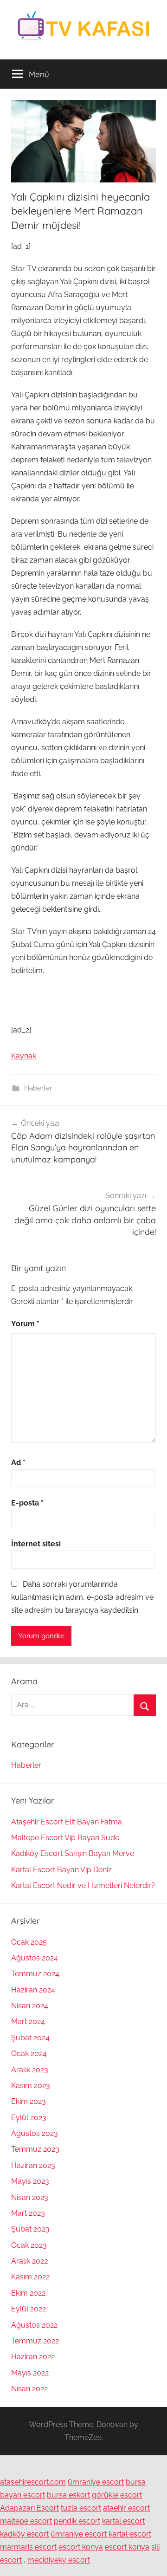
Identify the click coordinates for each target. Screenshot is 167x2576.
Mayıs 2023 (30, 2181)
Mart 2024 (28, 2021)
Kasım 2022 (30, 2277)
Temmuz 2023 (35, 2149)
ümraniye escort (96, 2482)
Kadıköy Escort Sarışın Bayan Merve (73, 1853)
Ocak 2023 (29, 2245)
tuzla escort (81, 2508)
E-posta (27, 1503)
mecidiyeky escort (59, 2560)
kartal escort (123, 2521)
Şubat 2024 (30, 2038)
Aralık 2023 (30, 2070)
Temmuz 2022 (35, 2341)
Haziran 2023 (33, 2165)
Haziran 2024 (33, 1990)
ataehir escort (126, 2508)
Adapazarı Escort (29, 2508)
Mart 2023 (28, 2213)
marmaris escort (28, 2547)
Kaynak (24, 1056)
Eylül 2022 (29, 2309)
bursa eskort (68, 2495)
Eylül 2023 (29, 2118)
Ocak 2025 (29, 1942)
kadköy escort (24, 2534)
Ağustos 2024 (35, 1958)
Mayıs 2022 (30, 2373)
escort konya (81, 2547)
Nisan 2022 (29, 2389)
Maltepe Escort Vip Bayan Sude (65, 1838)
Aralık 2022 (29, 2261)
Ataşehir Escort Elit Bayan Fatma (67, 1822)
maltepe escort (26, 2521)
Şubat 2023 (30, 2229)
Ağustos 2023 (35, 2133)
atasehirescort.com (33, 2482)
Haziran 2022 (33, 2357)
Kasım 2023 (31, 2086)
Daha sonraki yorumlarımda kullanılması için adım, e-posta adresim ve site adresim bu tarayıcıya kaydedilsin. (82, 1597)
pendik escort (77, 2521)
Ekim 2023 (29, 2101)
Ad (18, 1463)
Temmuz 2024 (35, 1974)
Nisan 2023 (30, 2197)
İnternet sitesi (36, 1544)
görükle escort (117, 2495)
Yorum (25, 1324)
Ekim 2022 (28, 2293)
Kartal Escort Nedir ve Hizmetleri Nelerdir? (83, 1885)
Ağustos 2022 (34, 2325)
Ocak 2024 (29, 2054)
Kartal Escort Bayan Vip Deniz (61, 1870)
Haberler (38, 1088)
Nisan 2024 (30, 2006)
